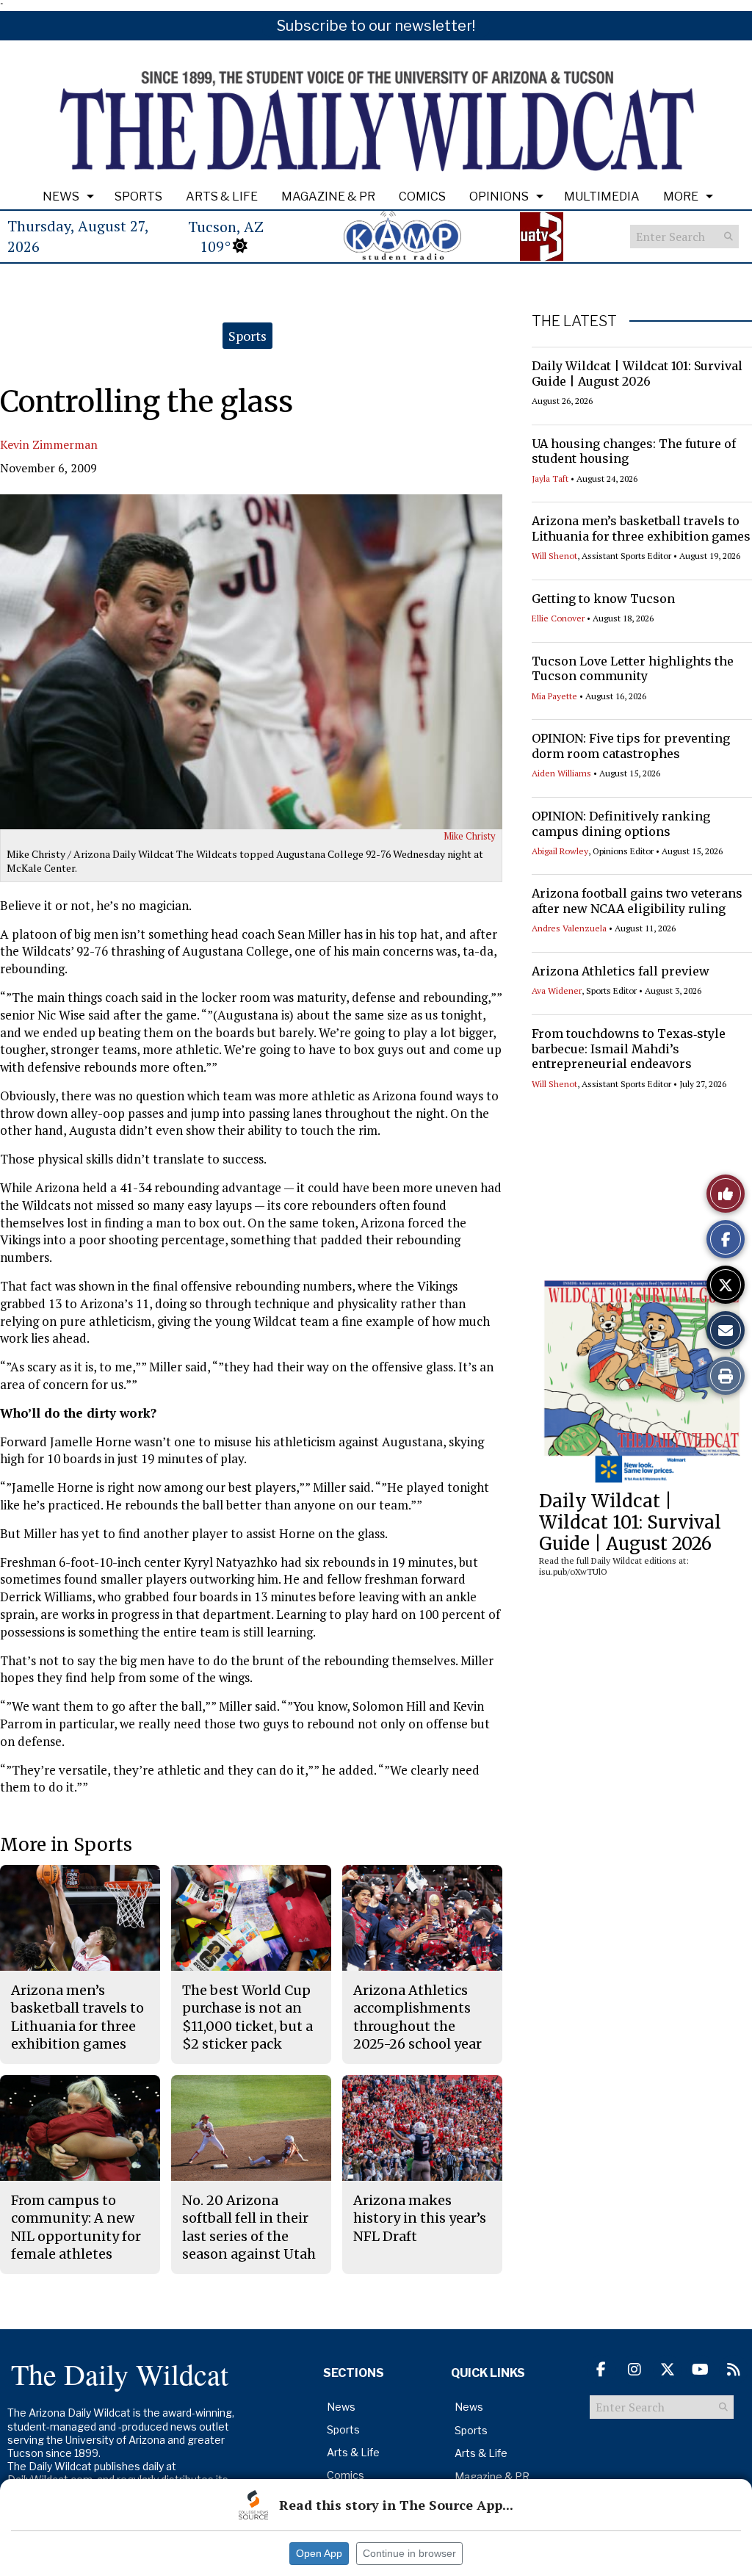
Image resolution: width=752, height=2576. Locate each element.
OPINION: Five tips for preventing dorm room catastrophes (631, 746)
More (681, 196)
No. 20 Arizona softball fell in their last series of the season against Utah (249, 2227)
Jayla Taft (550, 479)
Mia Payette (554, 696)
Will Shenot (554, 556)
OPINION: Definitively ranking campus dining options (621, 824)
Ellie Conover (558, 618)
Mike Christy (470, 836)
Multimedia (602, 196)
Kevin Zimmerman (49, 444)
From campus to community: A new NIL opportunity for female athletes (76, 2227)
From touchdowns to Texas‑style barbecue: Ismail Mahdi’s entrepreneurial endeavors (629, 1049)
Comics (422, 196)
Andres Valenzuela (569, 928)
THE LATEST (574, 321)
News (61, 196)
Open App (319, 2553)
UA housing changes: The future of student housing (634, 451)
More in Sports (66, 1845)
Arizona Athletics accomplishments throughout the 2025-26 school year (417, 2017)
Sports (138, 196)
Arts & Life (222, 196)
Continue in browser (409, 2553)
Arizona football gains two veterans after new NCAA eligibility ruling (637, 901)
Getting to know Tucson (603, 599)
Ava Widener (557, 991)
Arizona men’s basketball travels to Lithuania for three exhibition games (641, 528)
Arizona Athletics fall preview (621, 971)
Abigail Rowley (560, 851)
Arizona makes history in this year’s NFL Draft (420, 2218)
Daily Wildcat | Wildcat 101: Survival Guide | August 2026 (637, 374)
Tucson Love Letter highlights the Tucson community (633, 669)
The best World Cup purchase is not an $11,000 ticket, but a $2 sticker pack (247, 2017)
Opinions (499, 196)
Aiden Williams (561, 773)
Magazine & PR (328, 196)
